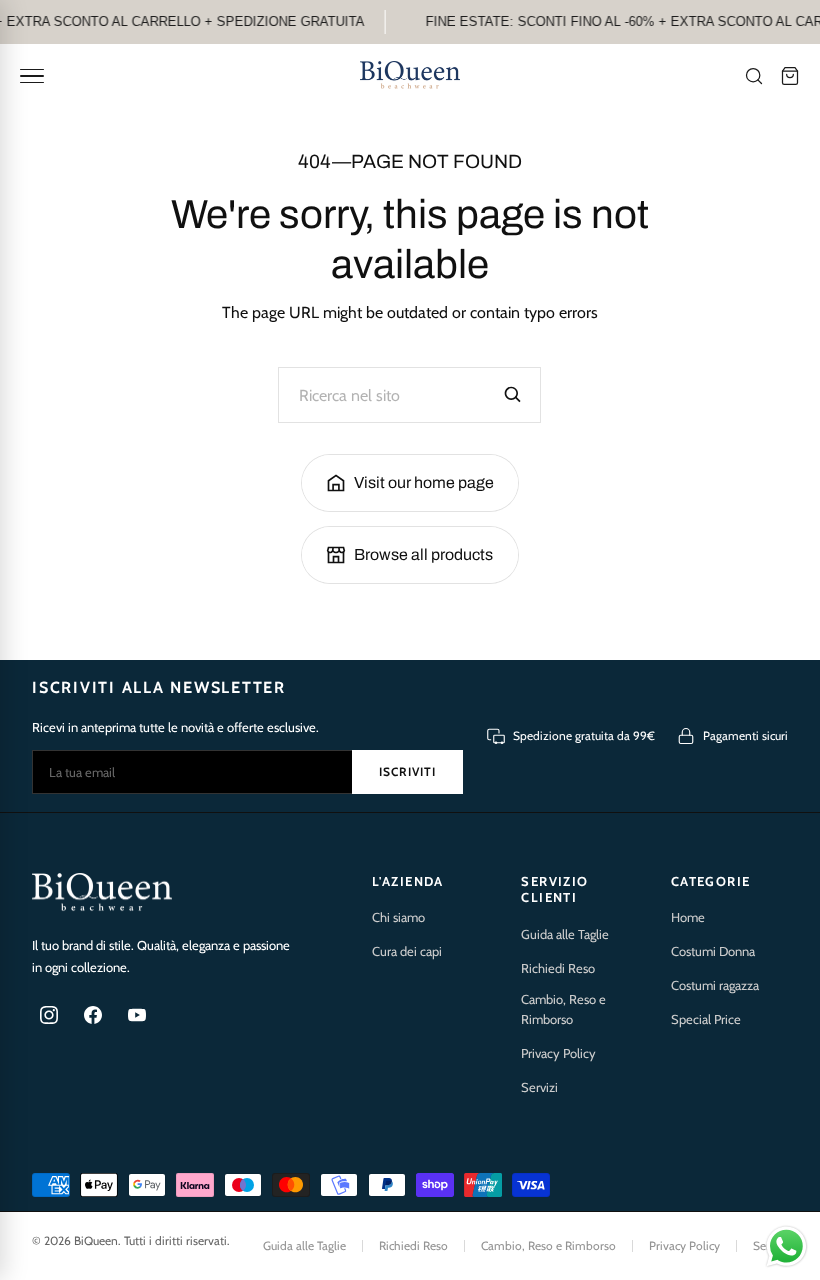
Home (688, 917)
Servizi (539, 1087)
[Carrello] (790, 76)
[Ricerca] (754, 76)
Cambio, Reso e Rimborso (563, 1009)
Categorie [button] (711, 881)
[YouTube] (137, 1015)
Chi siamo (398, 917)
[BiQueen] (410, 76)
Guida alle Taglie (565, 934)
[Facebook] (93, 1015)
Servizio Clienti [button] (554, 889)
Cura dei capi (407, 951)
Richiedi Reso (558, 968)
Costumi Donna (713, 951)
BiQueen (96, 1240)
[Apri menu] (32, 76)
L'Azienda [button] (408, 881)
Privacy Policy (558, 1053)
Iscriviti (407, 771)
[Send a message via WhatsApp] (786, 1246)
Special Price (706, 1019)
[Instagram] (49, 1015)
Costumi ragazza (715, 985)
